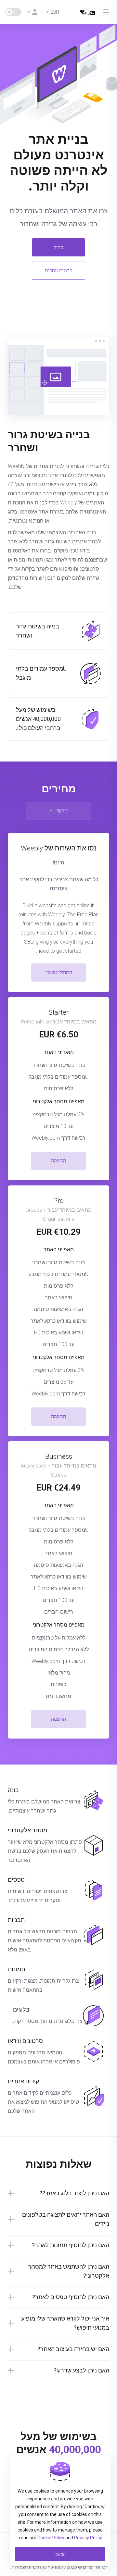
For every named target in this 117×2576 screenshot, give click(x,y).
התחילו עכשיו (59, 972)
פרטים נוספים (58, 271)
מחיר (58, 247)
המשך (60, 2554)
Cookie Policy (51, 2538)
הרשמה (58, 1161)
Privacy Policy (88, 2538)
